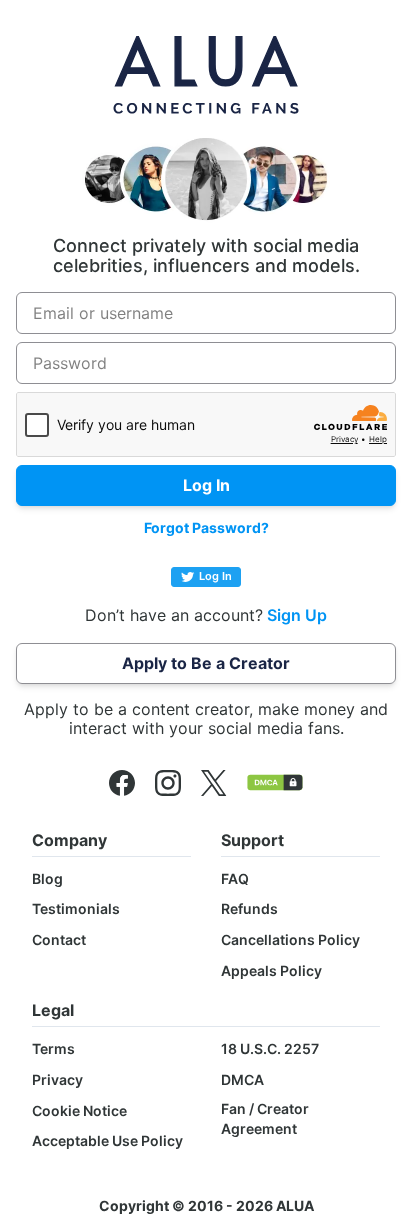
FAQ (235, 878)
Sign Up (297, 615)
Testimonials (76, 908)
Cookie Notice (79, 1110)
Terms (53, 1048)
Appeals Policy (271, 970)
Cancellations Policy (290, 939)
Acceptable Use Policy (107, 1140)
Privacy (57, 1079)
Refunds (249, 908)
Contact (59, 939)
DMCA (242, 1079)
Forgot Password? (206, 527)
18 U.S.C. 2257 (270, 1048)
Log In (215, 576)
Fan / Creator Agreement (265, 1118)
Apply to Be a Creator (206, 663)
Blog (47, 878)
